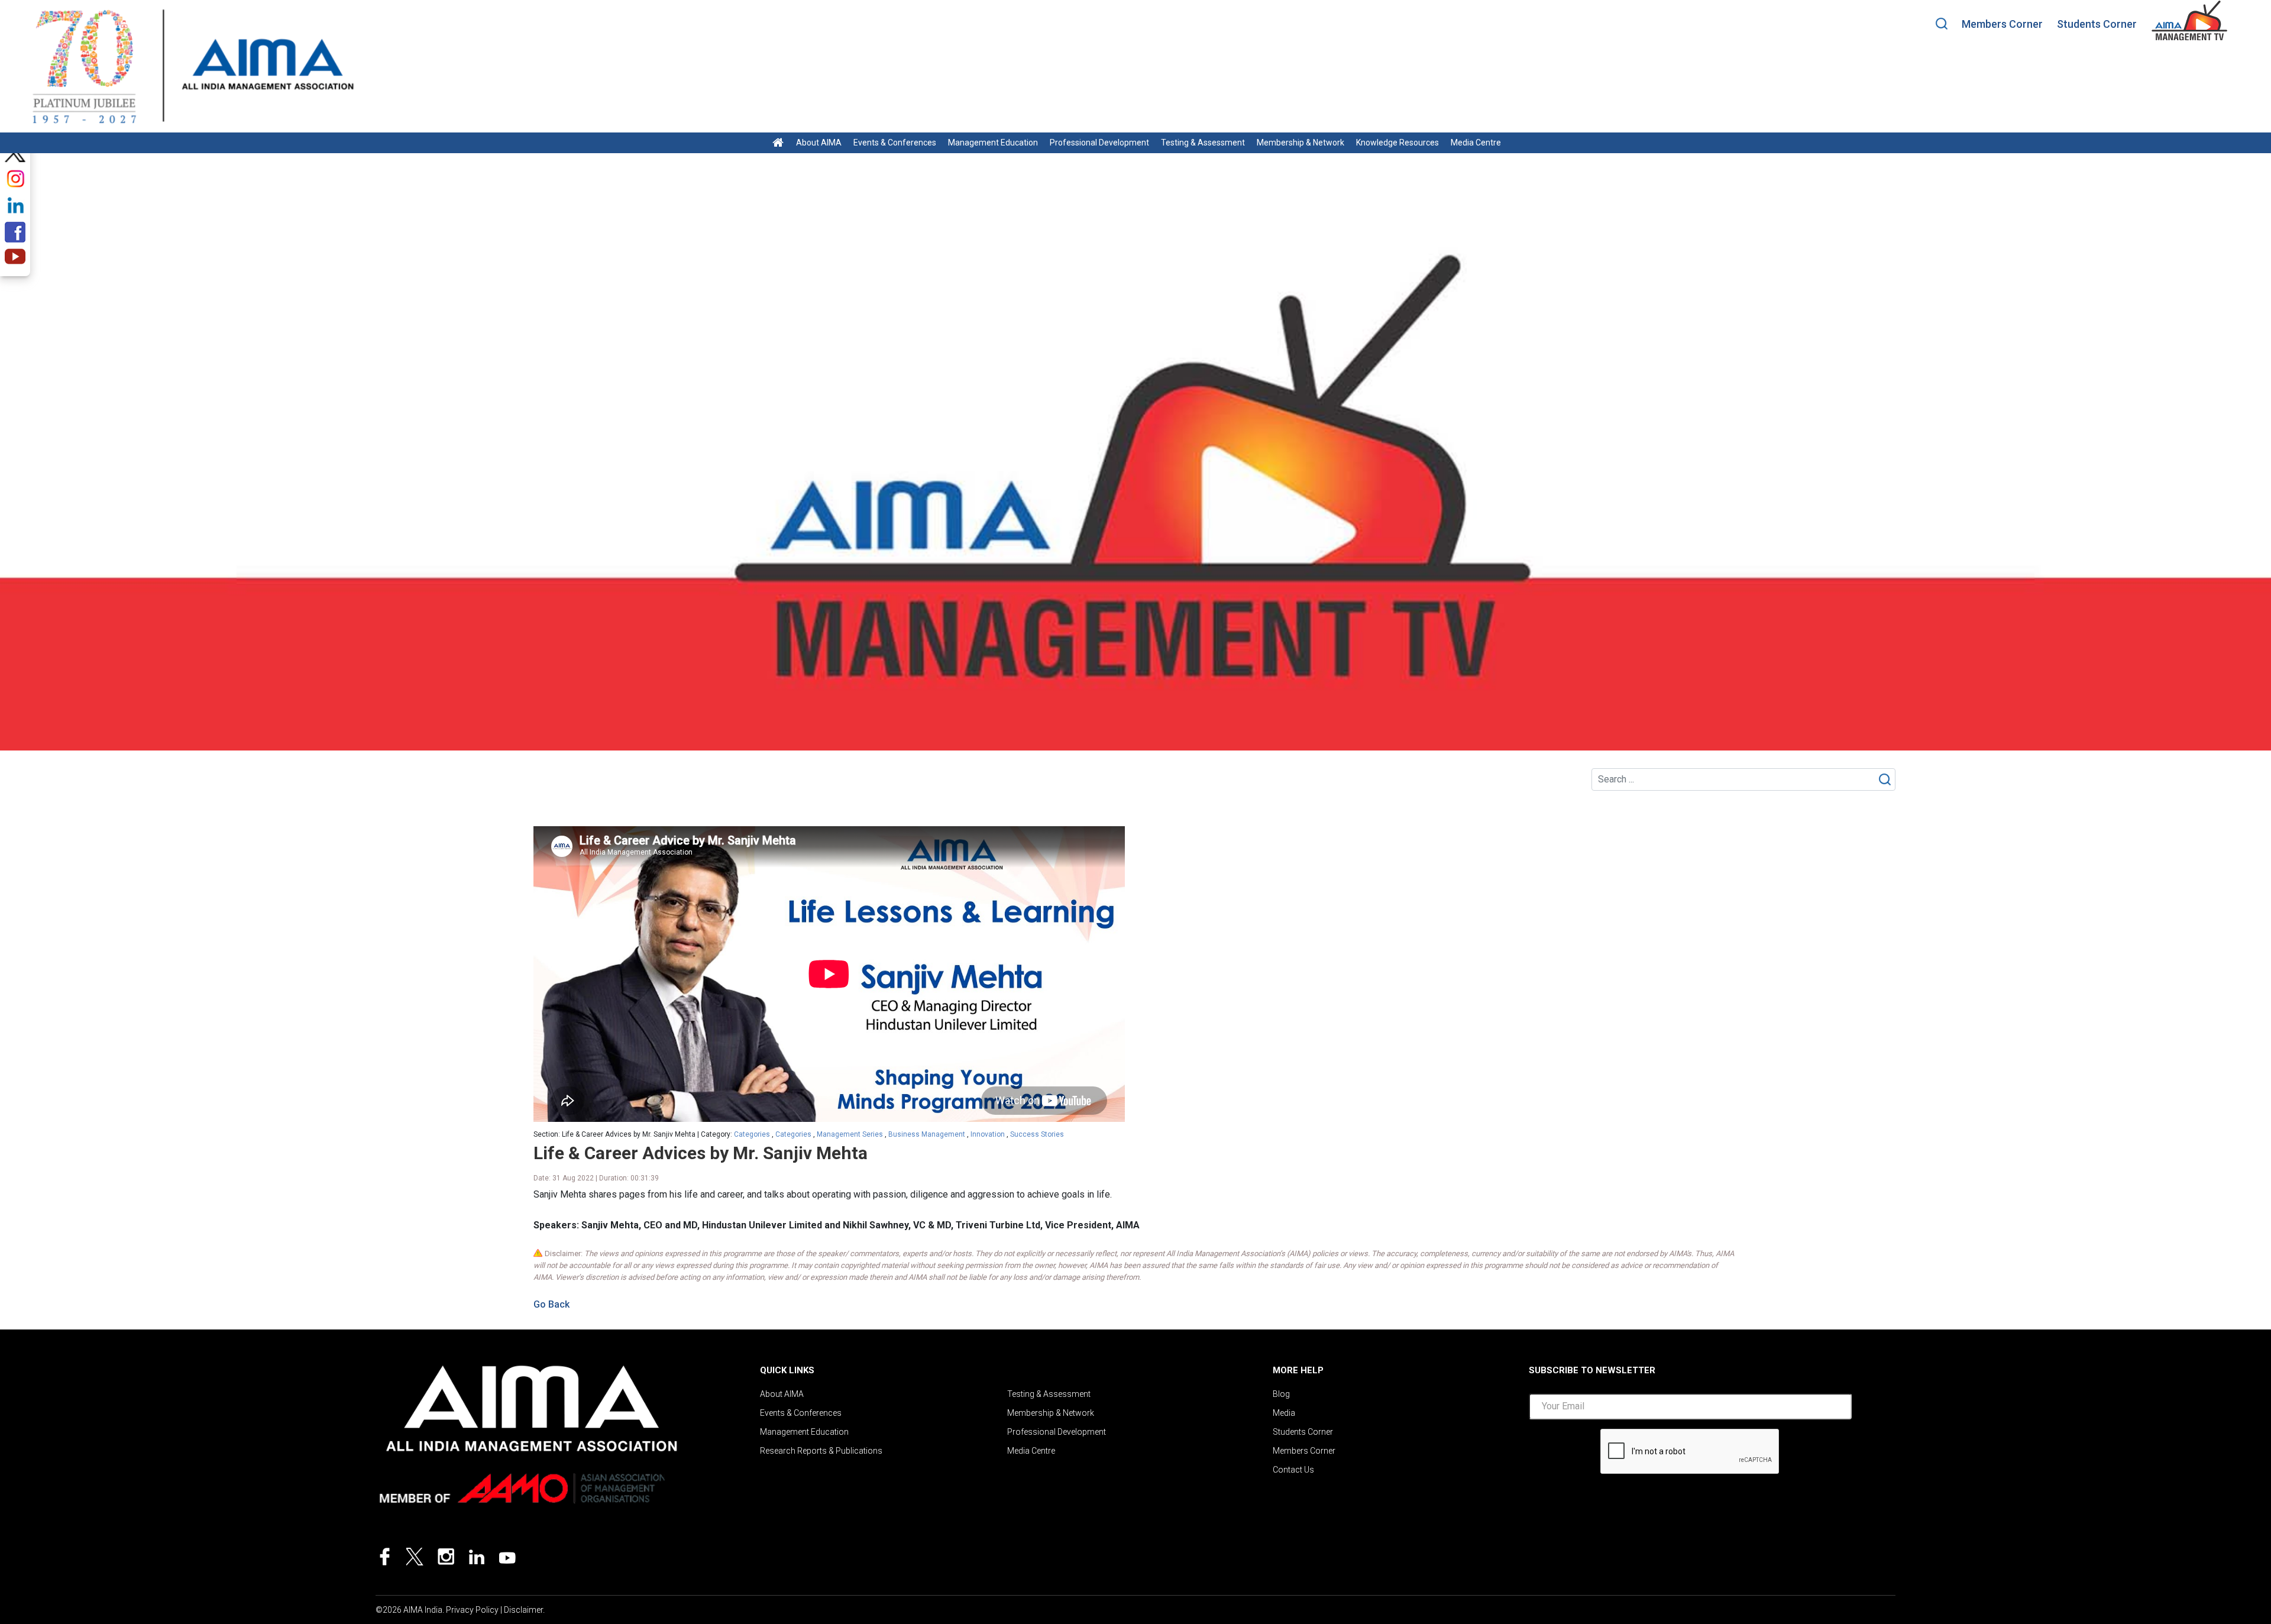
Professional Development (1099, 143)
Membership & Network (1301, 143)
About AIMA (819, 143)
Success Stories (1037, 1134)
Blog (1281, 1394)
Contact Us (1293, 1470)
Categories (752, 1134)
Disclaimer (523, 1610)
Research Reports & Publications (821, 1451)
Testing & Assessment (1203, 143)
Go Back (551, 1304)
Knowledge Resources (1397, 143)
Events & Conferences (895, 143)
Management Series (850, 1134)
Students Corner (2097, 24)
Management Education (993, 143)
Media (1284, 1413)
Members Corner (2002, 24)
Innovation (988, 1134)
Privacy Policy (472, 1610)
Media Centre (1476, 143)
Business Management (927, 1134)
